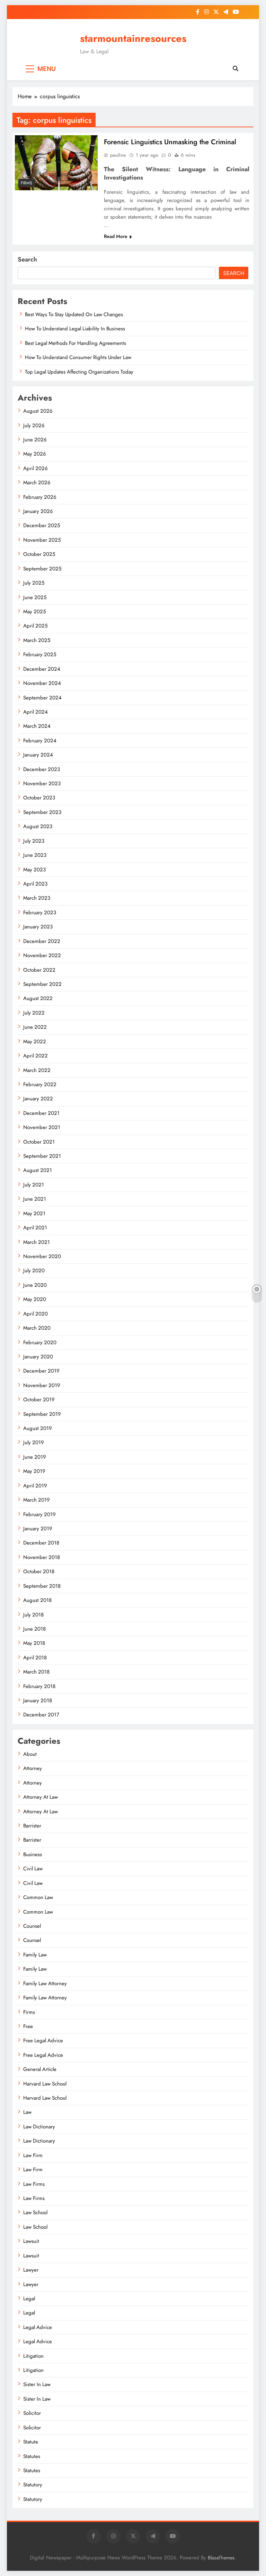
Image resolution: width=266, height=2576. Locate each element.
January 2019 (38, 1529)
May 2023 (34, 870)
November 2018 (42, 1557)
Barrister (32, 1826)
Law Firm (33, 2155)
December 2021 (41, 1113)
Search (27, 259)
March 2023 (37, 898)
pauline (118, 155)
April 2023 (35, 884)
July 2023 (34, 841)
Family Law (35, 1955)
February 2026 (40, 497)
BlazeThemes (221, 2558)
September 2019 (42, 1414)
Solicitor (32, 2413)
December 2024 (42, 669)
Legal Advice (38, 2327)
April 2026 (36, 468)
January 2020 (38, 1357)
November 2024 (42, 683)
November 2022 (42, 955)
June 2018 (34, 1629)
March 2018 (36, 1672)
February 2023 (40, 913)
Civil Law (33, 1869)
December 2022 (42, 941)
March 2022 (37, 1070)
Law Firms (34, 2184)
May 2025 (34, 612)
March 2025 (37, 640)
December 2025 (42, 525)
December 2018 (41, 1543)
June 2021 (35, 1199)
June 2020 (35, 1285)
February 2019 (39, 1514)
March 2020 (37, 1328)
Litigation (33, 2356)
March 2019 (37, 1500)
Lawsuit (31, 2241)
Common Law (38, 1897)
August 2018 (37, 1600)
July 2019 (34, 1442)
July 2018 (33, 1615)
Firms (26, 183)
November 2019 (42, 1385)
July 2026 (34, 425)
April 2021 (35, 1228)
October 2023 (39, 798)
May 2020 (35, 1299)
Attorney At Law (41, 1797)
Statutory (33, 2485)
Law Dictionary (39, 2127)
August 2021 (38, 1170)
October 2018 (39, 1571)
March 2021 (37, 1242)
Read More (116, 236)
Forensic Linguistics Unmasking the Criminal (170, 142)
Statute (31, 2442)
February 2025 (40, 654)
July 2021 (34, 1185)
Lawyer (31, 2270)
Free (28, 2026)
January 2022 (38, 1099)
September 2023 (42, 812)
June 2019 (35, 1457)
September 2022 (42, 984)
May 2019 (34, 1471)
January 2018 (38, 1700)
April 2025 (35, 626)
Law (27, 2112)
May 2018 (34, 1643)
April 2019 (35, 1486)
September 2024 (42, 698)
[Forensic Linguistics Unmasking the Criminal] (56, 163)
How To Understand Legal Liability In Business (75, 329)
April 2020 (36, 1314)
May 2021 (34, 1213)
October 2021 (39, 1142)
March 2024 (37, 726)
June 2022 (35, 1027)
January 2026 (38, 511)
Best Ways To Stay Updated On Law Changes (74, 314)
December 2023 (42, 769)
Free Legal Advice (43, 2041)
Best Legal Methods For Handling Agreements (76, 343)
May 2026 (35, 454)
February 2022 (40, 1084)
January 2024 (38, 755)
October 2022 (39, 970)
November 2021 (42, 1127)
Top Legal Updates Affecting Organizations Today (79, 372)
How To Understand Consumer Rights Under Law (78, 357)
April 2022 (36, 1056)
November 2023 (42, 783)
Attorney (33, 1768)
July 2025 (34, 583)
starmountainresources (133, 38)
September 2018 (42, 1586)
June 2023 (35, 855)
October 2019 (39, 1400)
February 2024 (40, 741)
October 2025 (39, 554)
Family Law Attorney (45, 1983)
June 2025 (35, 597)
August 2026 (38, 411)
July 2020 (34, 1271)
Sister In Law (37, 2384)
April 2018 (35, 1658)
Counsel (32, 1926)
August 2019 (38, 1428)
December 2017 (41, 1715)
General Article (40, 2069)
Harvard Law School (45, 2084)
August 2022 (38, 998)
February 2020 (40, 1342)
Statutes (32, 2456)
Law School (35, 2212)
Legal (29, 2299)
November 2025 (42, 540)
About (30, 1754)
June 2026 (35, 440)
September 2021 (42, 1156)
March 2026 (37, 483)
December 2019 (41, 1371)
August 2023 (38, 826)
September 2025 (42, 569)
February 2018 (39, 1686)
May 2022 (35, 1042)
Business (33, 1854)
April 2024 (36, 712)
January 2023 (38, 927)
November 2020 (42, 1256)
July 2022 (34, 1013)
